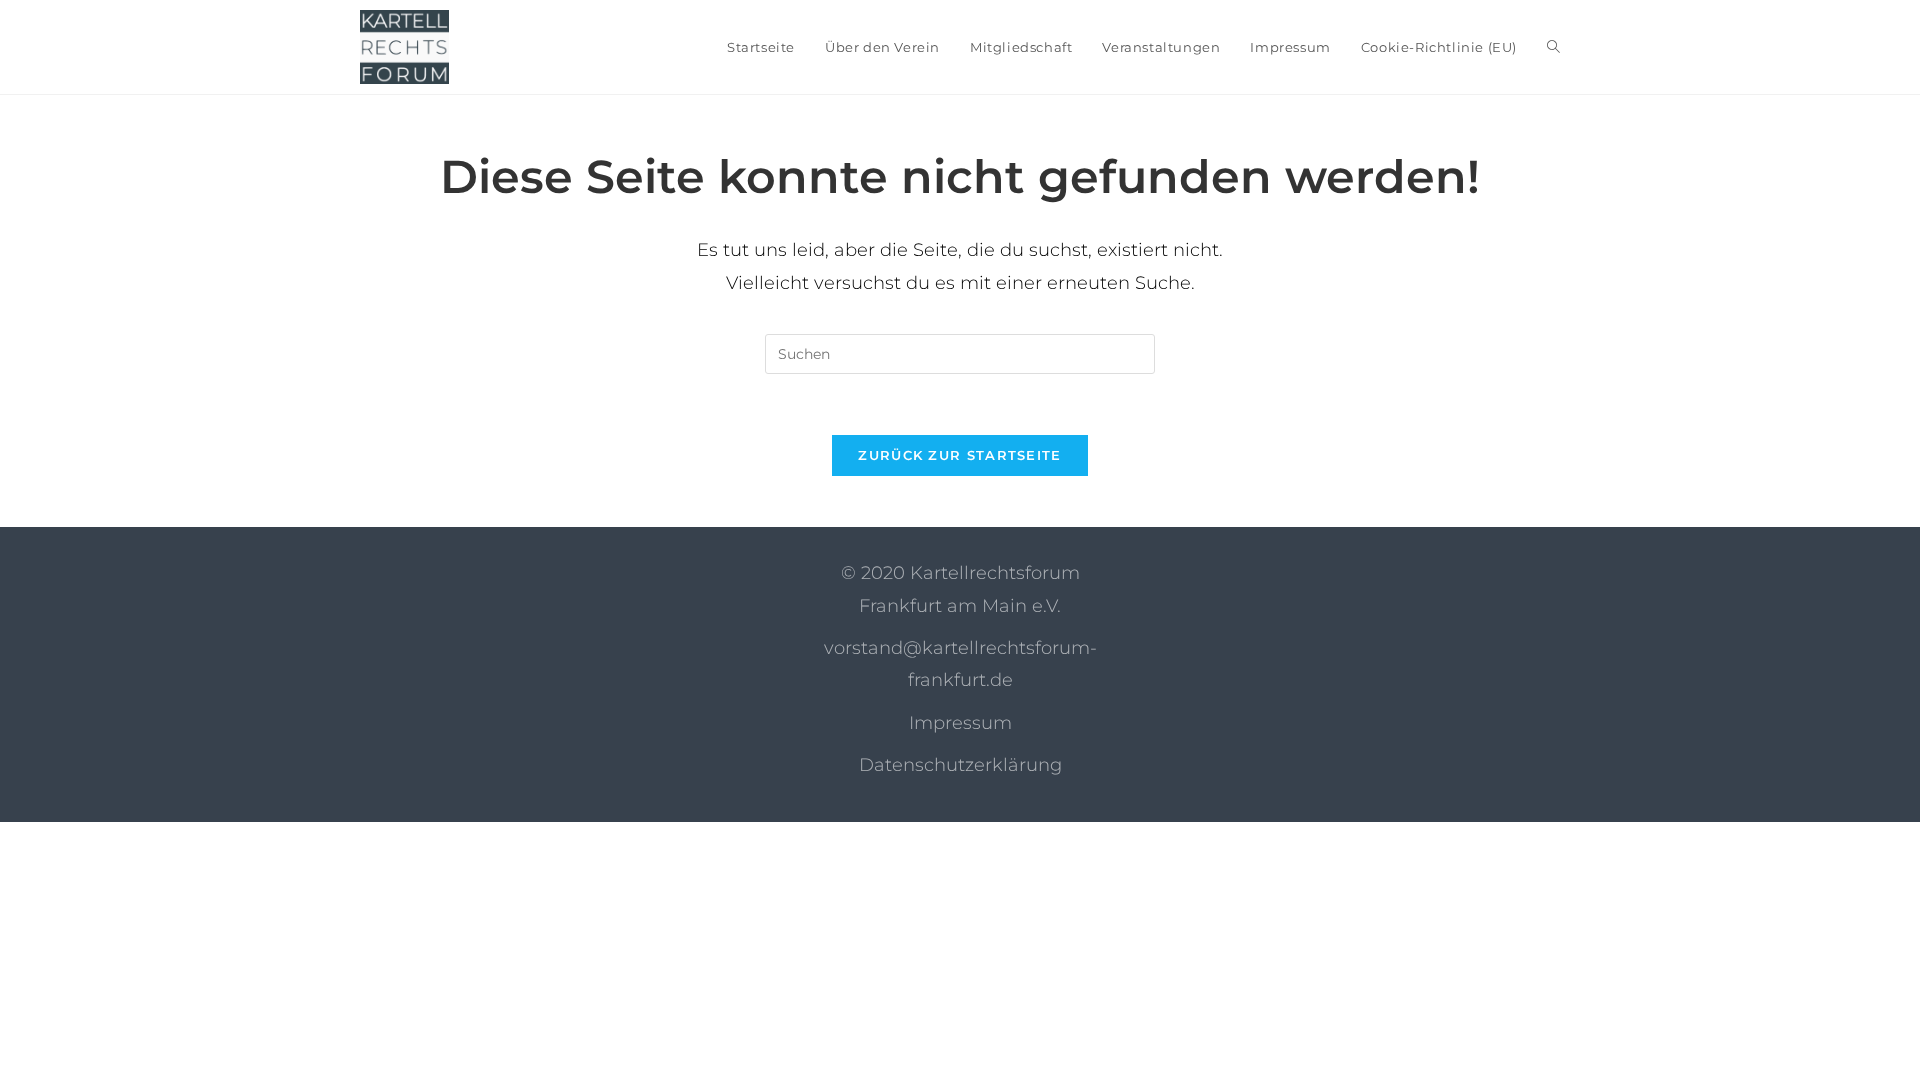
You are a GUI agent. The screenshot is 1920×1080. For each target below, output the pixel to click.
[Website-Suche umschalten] (1553, 47)
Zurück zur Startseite (959, 455)
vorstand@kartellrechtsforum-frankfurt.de (960, 664)
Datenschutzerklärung (960, 765)
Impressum (960, 723)
